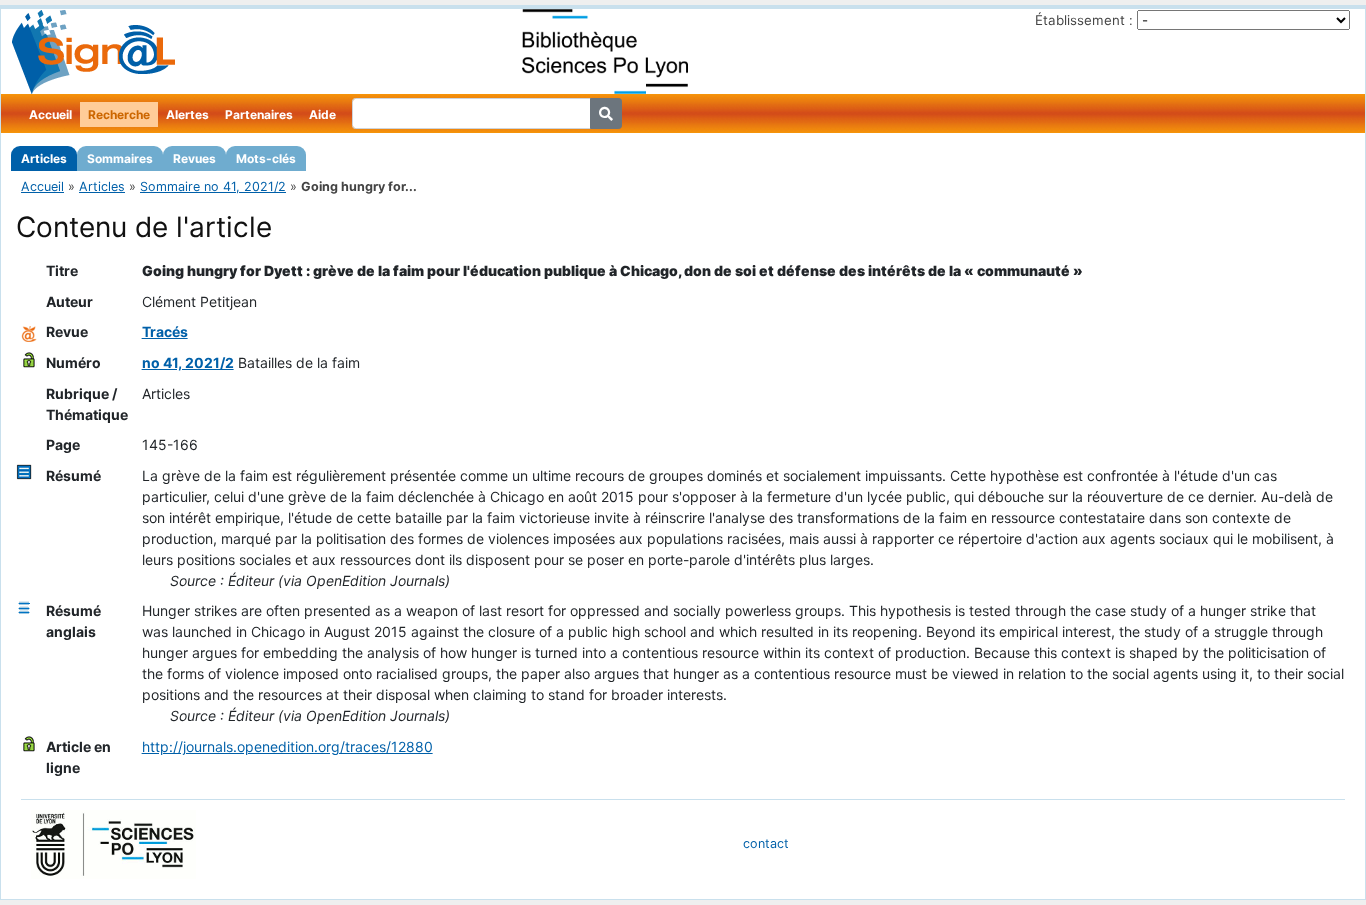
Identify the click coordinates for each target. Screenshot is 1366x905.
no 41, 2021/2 (188, 362)
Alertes (187, 114)
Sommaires (120, 158)
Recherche (119, 114)
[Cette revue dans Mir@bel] (29, 331)
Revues (194, 158)
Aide (322, 114)
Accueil (50, 114)
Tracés (165, 331)
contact (766, 843)
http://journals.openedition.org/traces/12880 (287, 746)
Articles (44, 158)
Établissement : (1084, 20)
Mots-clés (266, 158)
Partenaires (259, 114)
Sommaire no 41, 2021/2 (213, 186)
